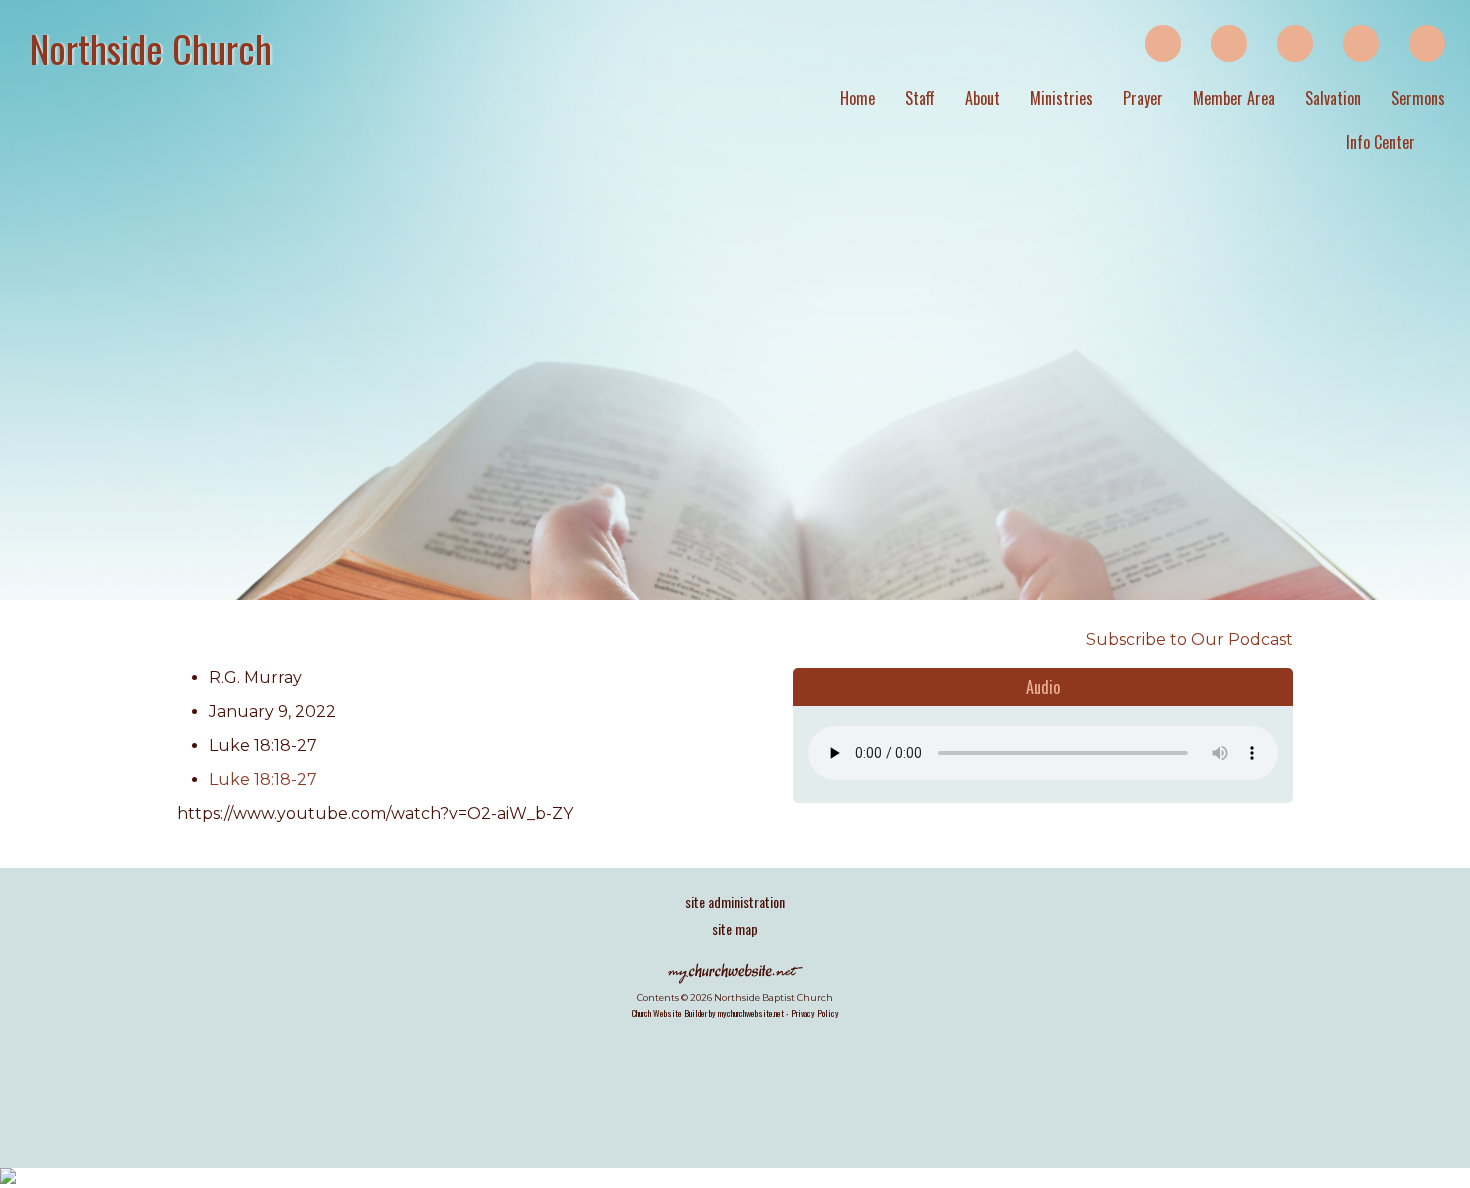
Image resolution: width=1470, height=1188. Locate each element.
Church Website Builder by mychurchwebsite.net (708, 1013)
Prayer (1143, 98)
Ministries (1061, 98)
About (982, 98)
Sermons (1418, 98)
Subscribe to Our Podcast (1187, 639)
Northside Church (151, 48)
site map (735, 928)
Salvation (1333, 98)
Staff (920, 98)
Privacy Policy (815, 1013)
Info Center (1380, 142)
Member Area (1234, 98)
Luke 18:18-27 (263, 779)
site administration (735, 901)
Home (857, 98)
